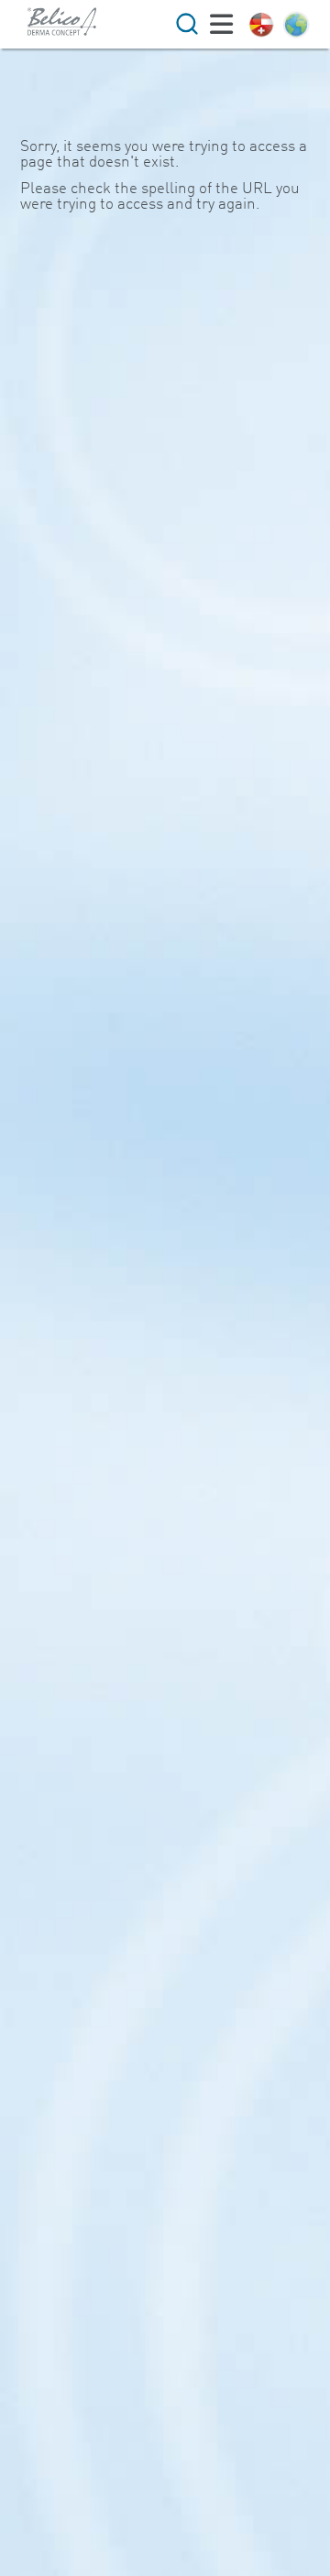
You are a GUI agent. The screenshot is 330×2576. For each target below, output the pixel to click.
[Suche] (187, 24)
